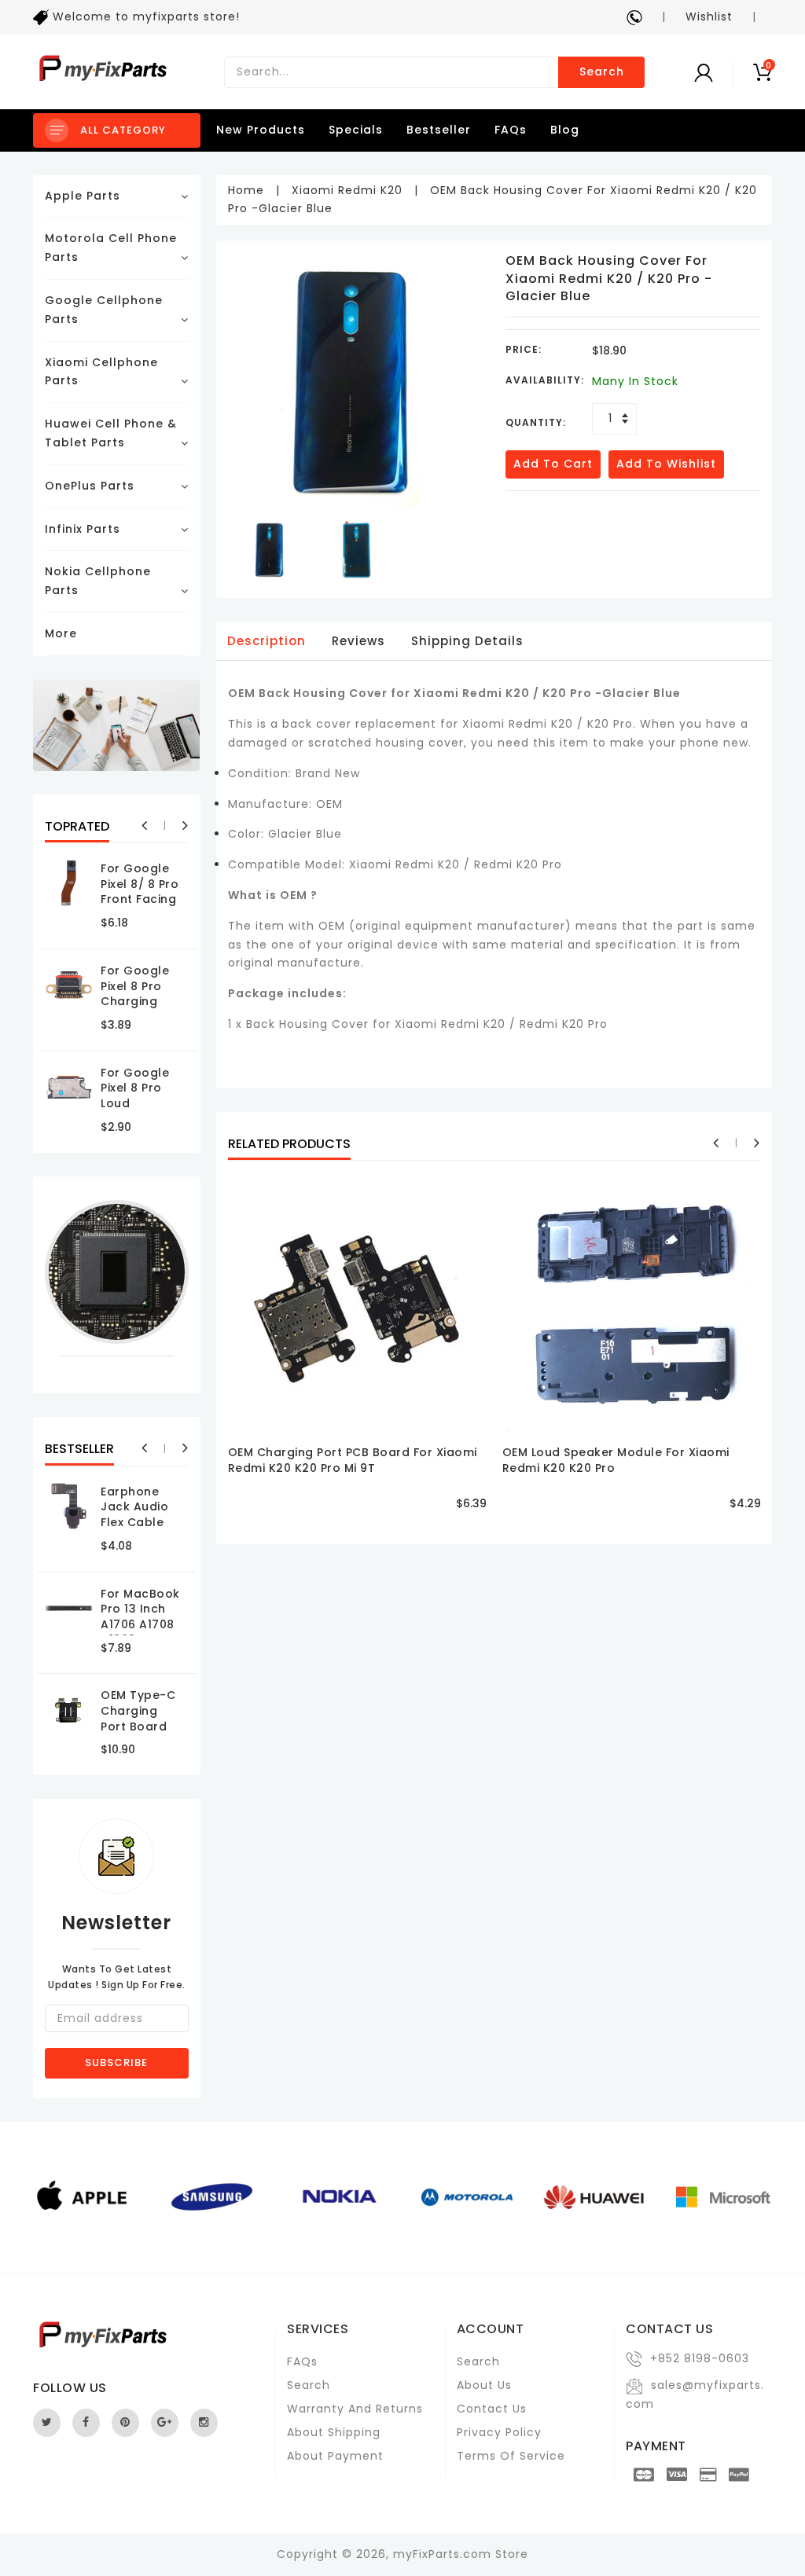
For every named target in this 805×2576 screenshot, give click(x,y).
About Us (484, 2385)
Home (246, 190)
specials (356, 130)
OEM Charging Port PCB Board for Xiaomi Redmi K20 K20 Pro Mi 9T (353, 1460)
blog (565, 130)
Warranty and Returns (355, 2409)
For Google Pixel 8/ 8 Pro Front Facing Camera (140, 892)
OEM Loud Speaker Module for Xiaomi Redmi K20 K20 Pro (616, 1460)
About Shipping (334, 2432)
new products (261, 130)
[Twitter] (47, 2423)
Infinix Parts (83, 529)
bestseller (439, 130)
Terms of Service (511, 2456)
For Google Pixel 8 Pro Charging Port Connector (135, 1001)
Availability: (545, 380)
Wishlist (709, 17)
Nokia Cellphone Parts (98, 581)
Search (602, 72)
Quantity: (536, 422)
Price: (524, 349)
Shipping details (467, 641)
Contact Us (492, 2409)
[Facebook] (86, 2423)
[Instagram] (204, 2423)
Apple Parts (83, 196)
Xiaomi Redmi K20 (347, 190)
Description (266, 641)
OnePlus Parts (90, 486)
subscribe (116, 2062)
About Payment (335, 2456)
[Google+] (165, 2423)
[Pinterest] (125, 2423)
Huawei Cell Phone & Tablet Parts (111, 433)
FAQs (511, 130)
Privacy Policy (499, 2432)
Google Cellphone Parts (104, 310)
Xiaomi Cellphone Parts (101, 372)
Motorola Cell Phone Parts (111, 248)
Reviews (358, 641)
